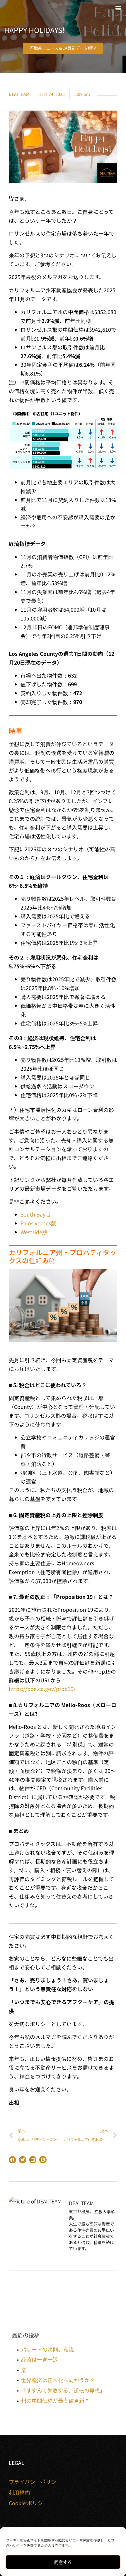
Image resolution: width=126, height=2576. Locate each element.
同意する (63, 2562)
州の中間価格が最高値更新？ (55, 2400)
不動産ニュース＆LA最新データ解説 (63, 48)
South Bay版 (36, 1214)
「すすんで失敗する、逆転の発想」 (63, 2390)
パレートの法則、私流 (47, 2349)
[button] (118, 8)
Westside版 (34, 1232)
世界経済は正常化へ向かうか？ (58, 2380)
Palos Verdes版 (38, 1223)
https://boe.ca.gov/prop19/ (42, 1689)
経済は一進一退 (40, 2359)
